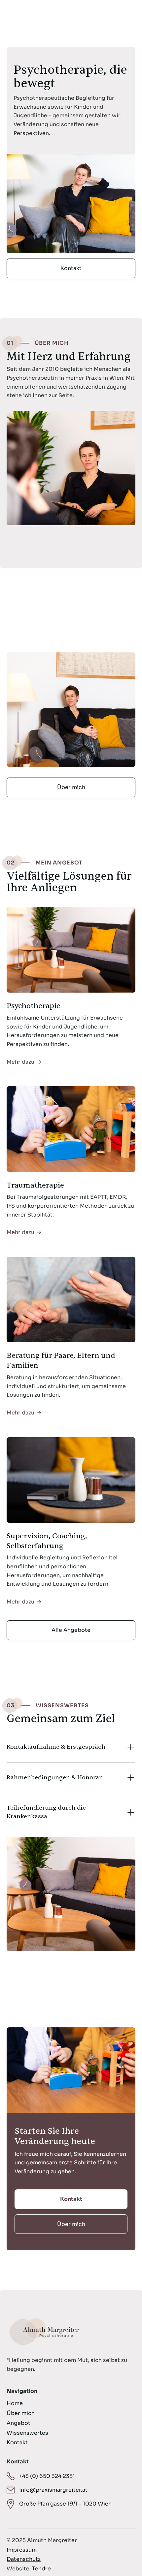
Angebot (18, 2423)
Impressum (22, 2550)
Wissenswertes (27, 2433)
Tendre (41, 2569)
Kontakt (71, 268)
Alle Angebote (71, 1630)
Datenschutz (24, 2559)
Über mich (71, 787)
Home (15, 2403)
